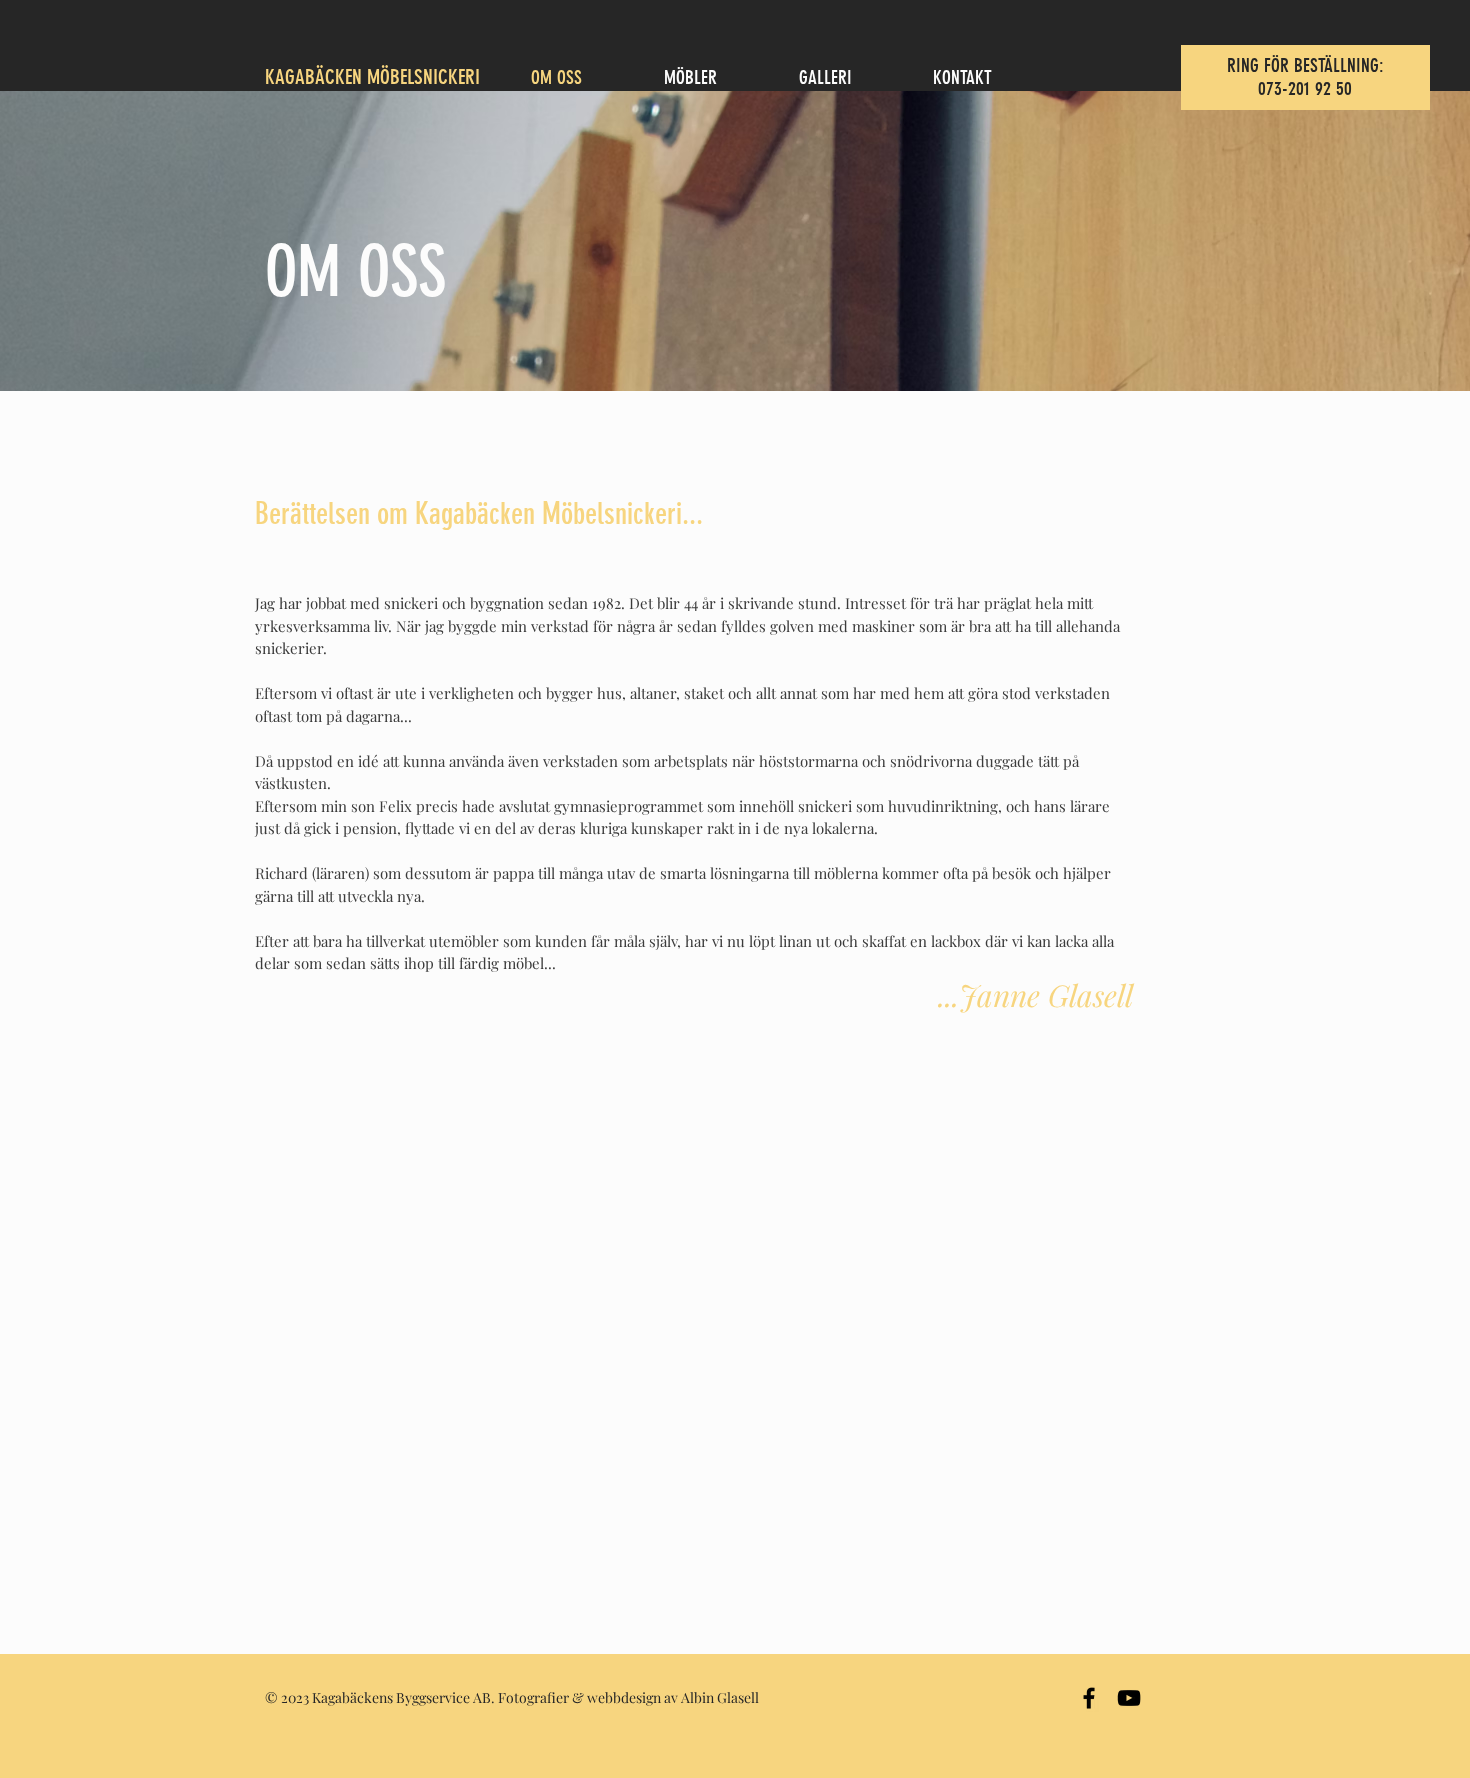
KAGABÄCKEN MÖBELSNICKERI (372, 76)
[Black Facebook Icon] (1089, 1698)
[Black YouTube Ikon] (1129, 1698)
